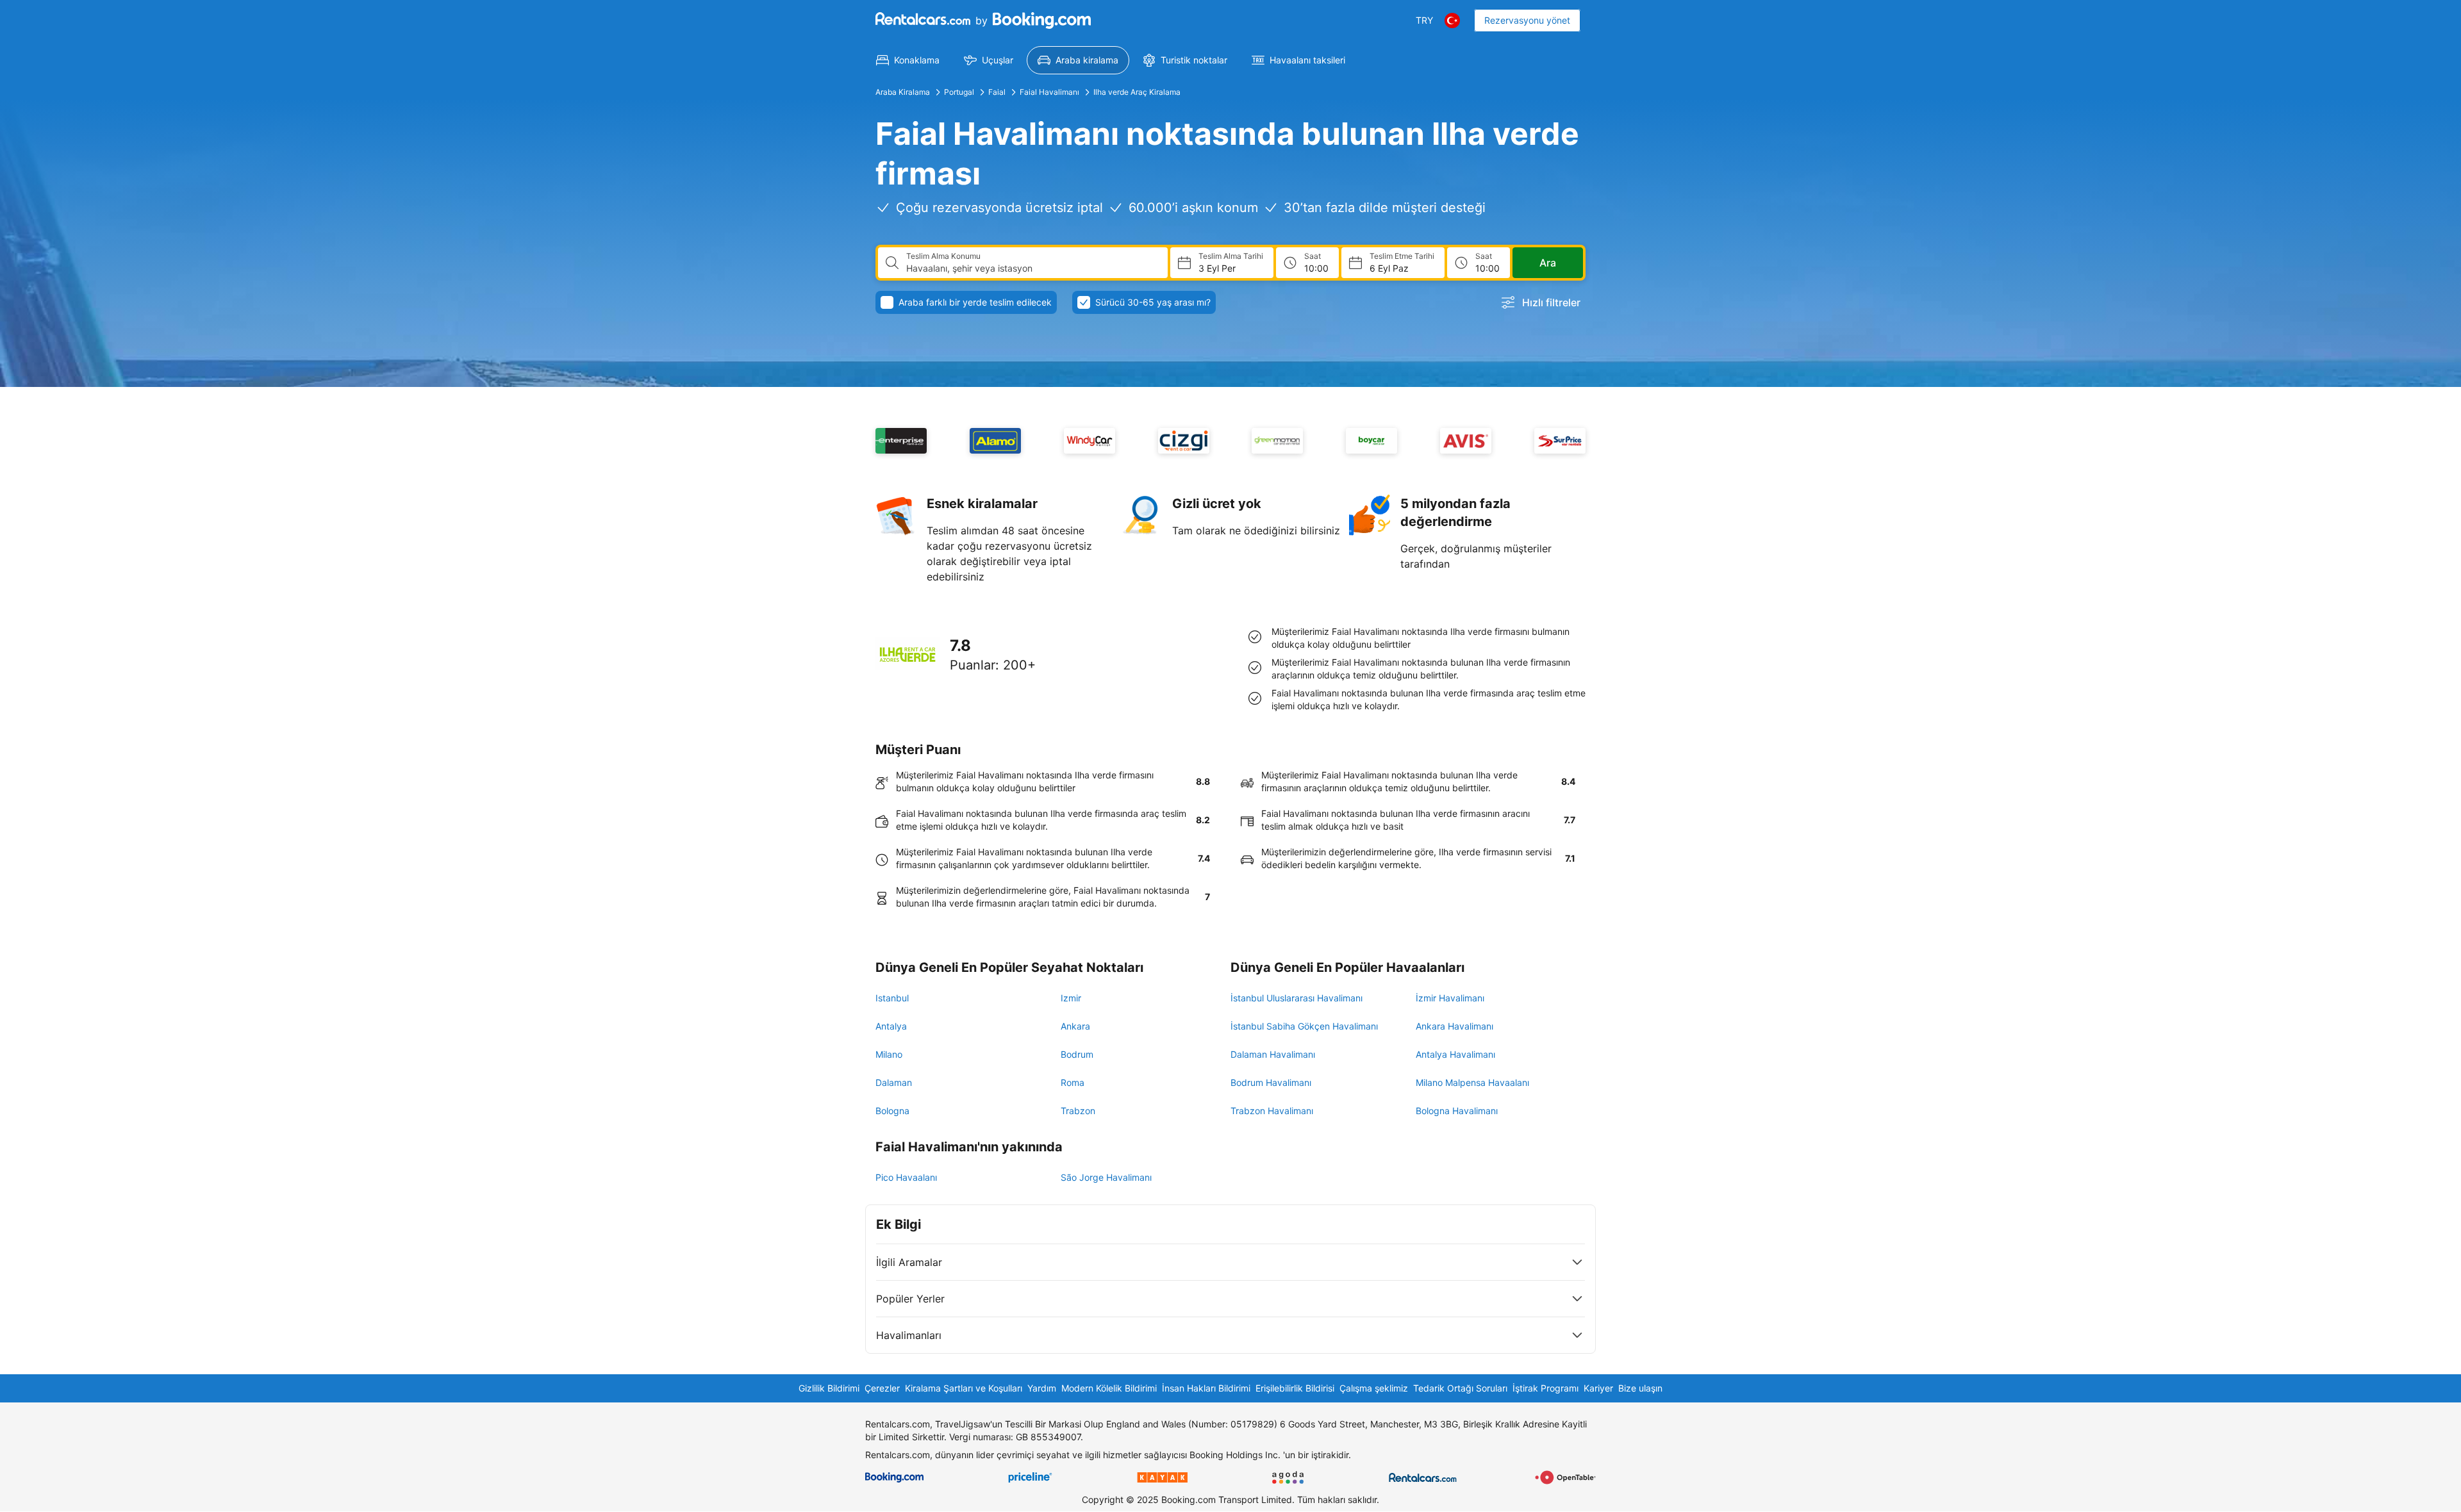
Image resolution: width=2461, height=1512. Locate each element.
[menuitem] (908, 60)
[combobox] (1032, 268)
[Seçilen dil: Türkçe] (1452, 21)
